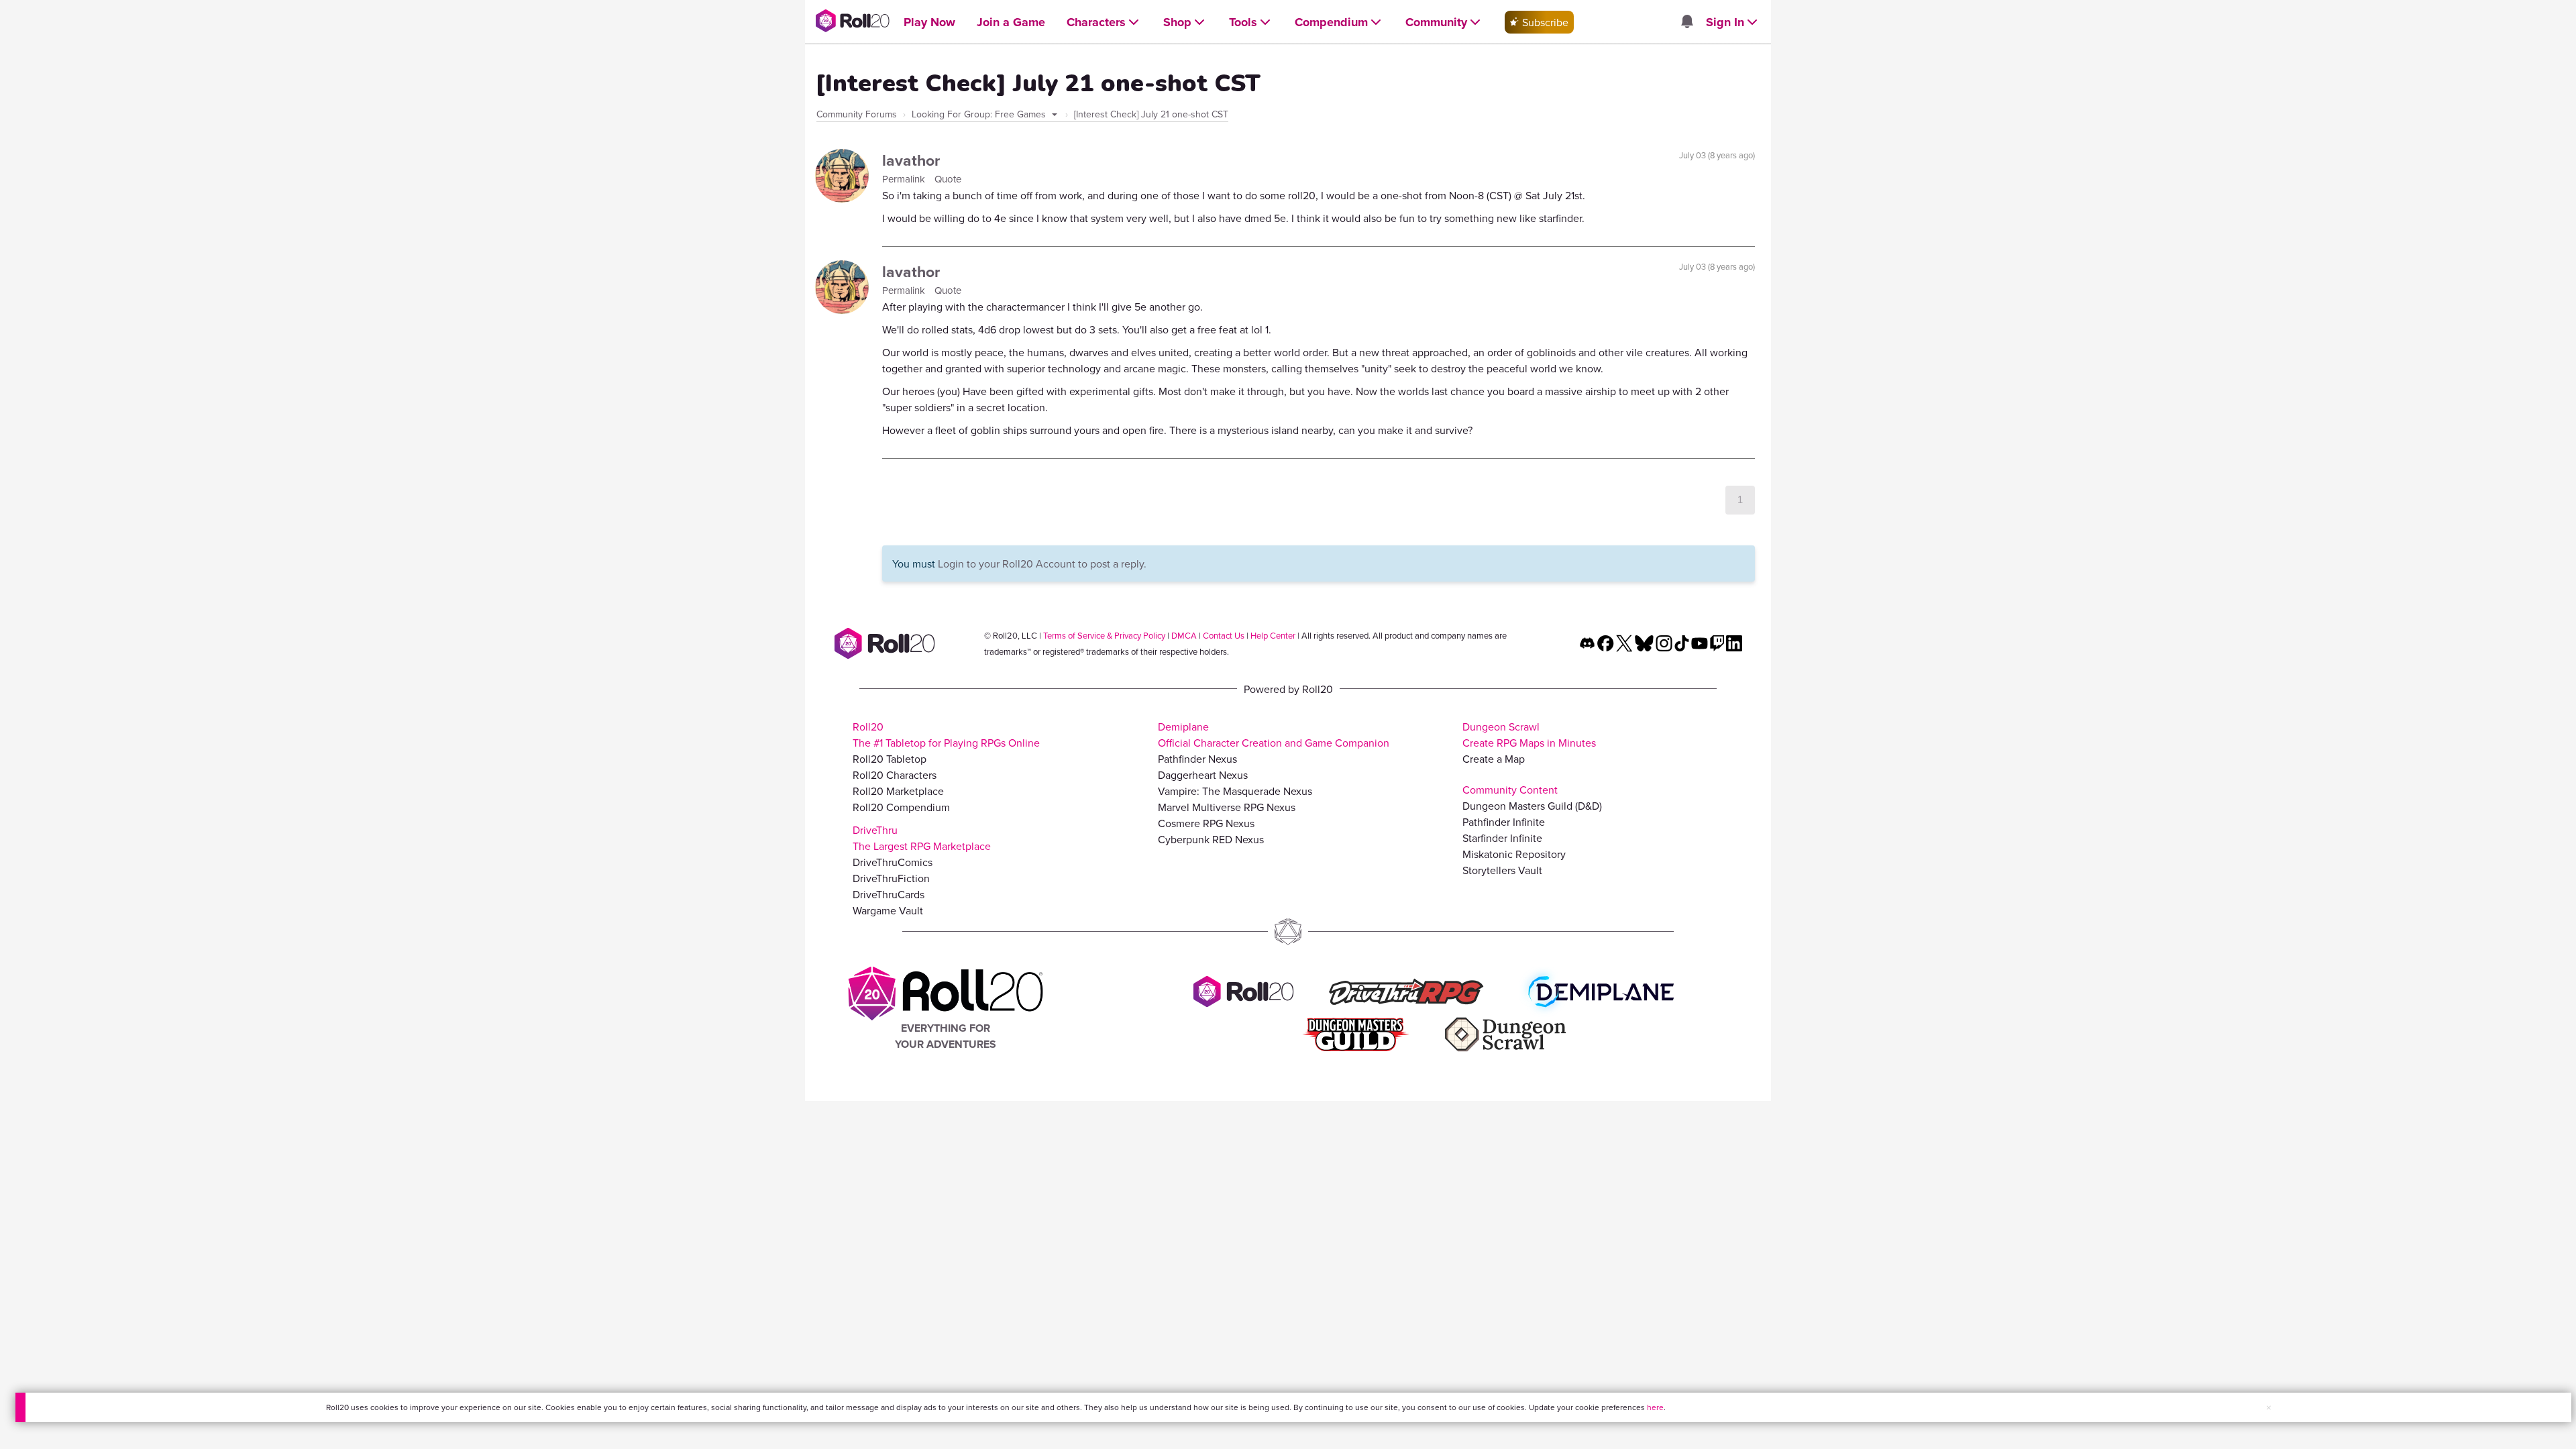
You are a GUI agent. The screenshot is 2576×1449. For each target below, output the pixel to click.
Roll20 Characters (895, 775)
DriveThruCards (889, 894)
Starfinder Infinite (1502, 838)
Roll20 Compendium (901, 807)
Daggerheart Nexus (1203, 775)
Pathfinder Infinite (1504, 822)
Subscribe (1544, 22)
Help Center (1273, 635)
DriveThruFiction (891, 878)
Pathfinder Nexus (1197, 759)
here (1655, 1407)
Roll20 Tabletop (890, 759)
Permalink (905, 179)
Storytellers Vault (1502, 870)
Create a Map (1494, 759)
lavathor (911, 160)
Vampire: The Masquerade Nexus (1235, 791)
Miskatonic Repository (1514, 854)
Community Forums (857, 114)
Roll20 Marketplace (898, 791)
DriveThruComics (893, 862)
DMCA (1184, 635)
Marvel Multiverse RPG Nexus (1227, 807)
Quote (948, 179)
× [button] (2269, 1407)
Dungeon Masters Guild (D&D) (1532, 806)
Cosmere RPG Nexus (1206, 823)
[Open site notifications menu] (1686, 22)
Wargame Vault (888, 910)
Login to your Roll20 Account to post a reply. (1042, 563)
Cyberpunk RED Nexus (1211, 839)
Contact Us (1224, 635)
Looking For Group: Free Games (980, 114)
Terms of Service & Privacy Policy (1104, 635)
